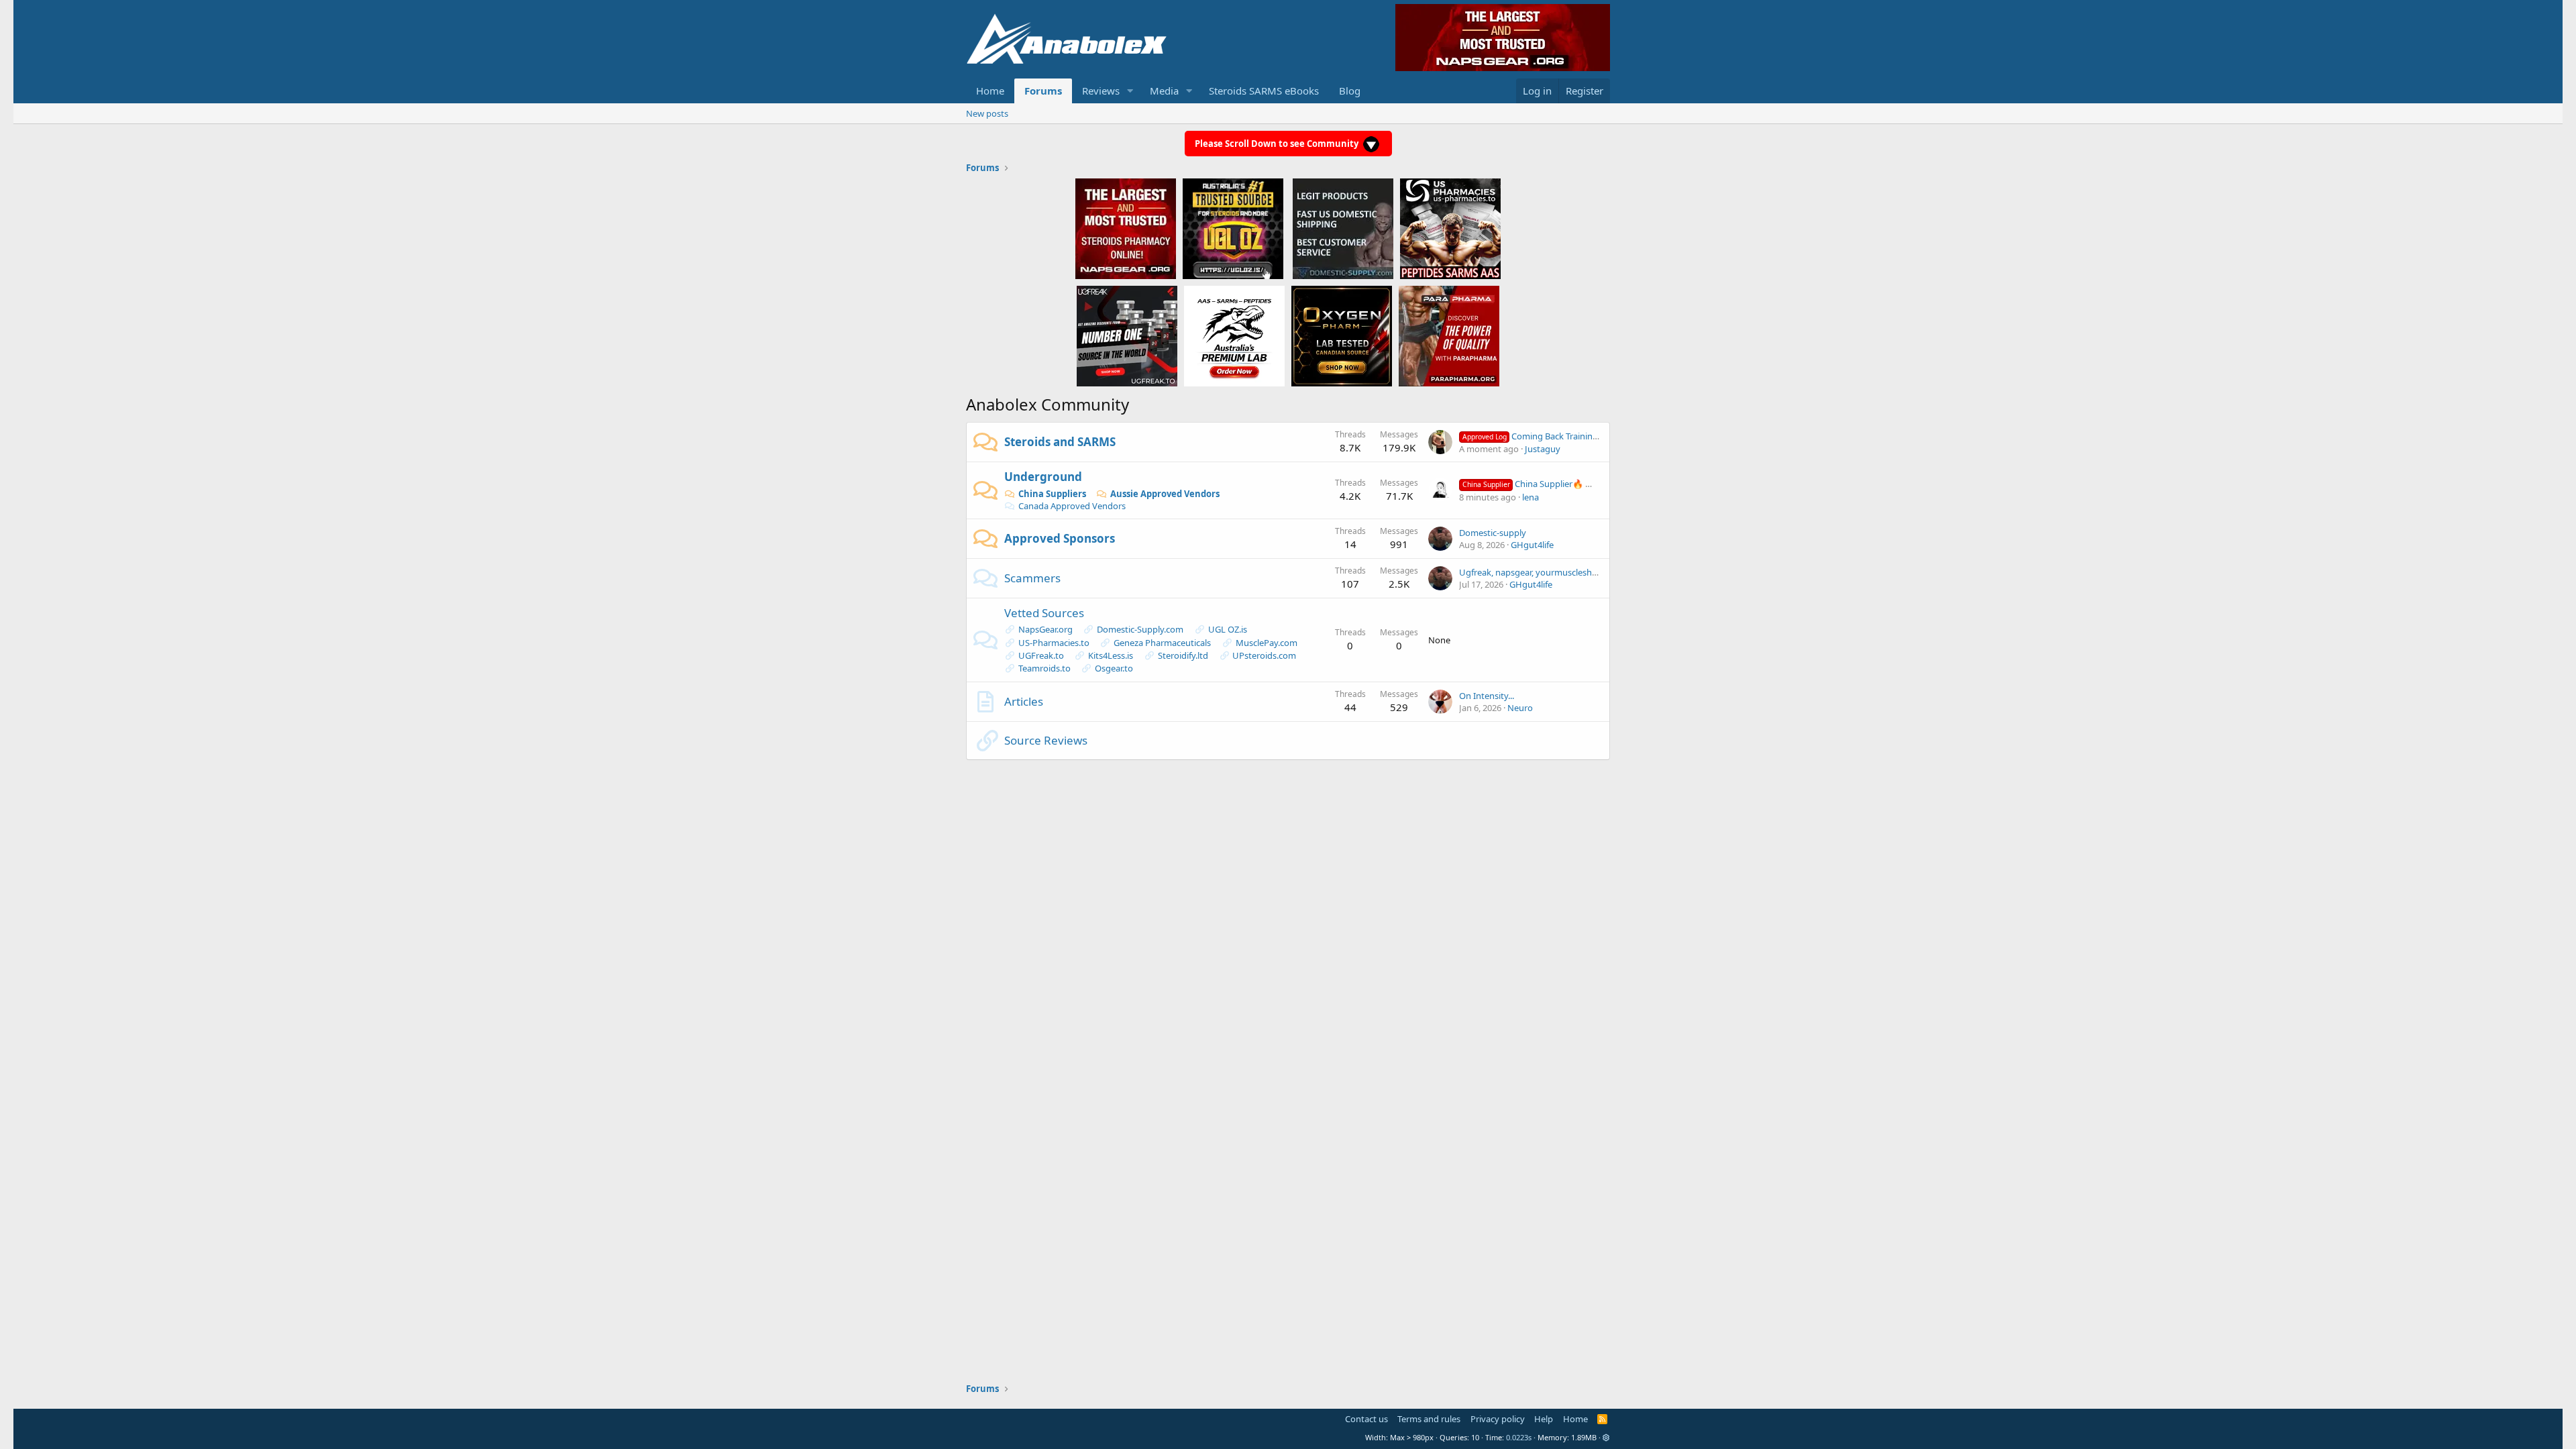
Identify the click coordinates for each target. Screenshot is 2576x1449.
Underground (1043, 477)
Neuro (1520, 708)
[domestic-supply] (1343, 228)
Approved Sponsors (1060, 538)
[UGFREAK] (1127, 335)
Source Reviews (1046, 740)
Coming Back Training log (1538, 436)
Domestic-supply (1493, 533)
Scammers (1032, 578)
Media (1164, 91)
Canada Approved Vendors (1072, 506)
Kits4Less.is (1111, 655)
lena (1531, 497)
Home (990, 91)
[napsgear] (1126, 228)
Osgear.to (1114, 668)
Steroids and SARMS (1060, 442)
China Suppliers (1052, 494)
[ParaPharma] (1449, 335)
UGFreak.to (1041, 655)
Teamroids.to (1044, 668)
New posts (987, 113)
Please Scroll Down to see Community (1278, 144)
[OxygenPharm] (1342, 335)
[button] (1130, 91)
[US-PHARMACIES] (1450, 228)
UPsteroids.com (1264, 655)
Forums (1043, 91)
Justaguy (1543, 449)
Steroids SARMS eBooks (1264, 91)
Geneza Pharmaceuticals (1162, 643)
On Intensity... (1487, 696)
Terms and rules (1429, 1419)
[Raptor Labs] (1234, 335)
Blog (1350, 91)
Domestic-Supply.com (1140, 629)
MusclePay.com (1267, 643)
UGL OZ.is (1228, 629)
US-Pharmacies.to (1054, 643)
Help (1544, 1419)
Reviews (1101, 91)
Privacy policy (1498, 1419)
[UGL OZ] (1233, 228)
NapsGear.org (1045, 629)
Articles (1024, 701)
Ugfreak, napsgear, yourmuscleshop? (1533, 572)
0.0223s (1519, 1437)
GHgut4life (1532, 545)
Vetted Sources (1044, 613)
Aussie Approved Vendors (1165, 494)
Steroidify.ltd (1183, 655)
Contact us (1366, 1419)
